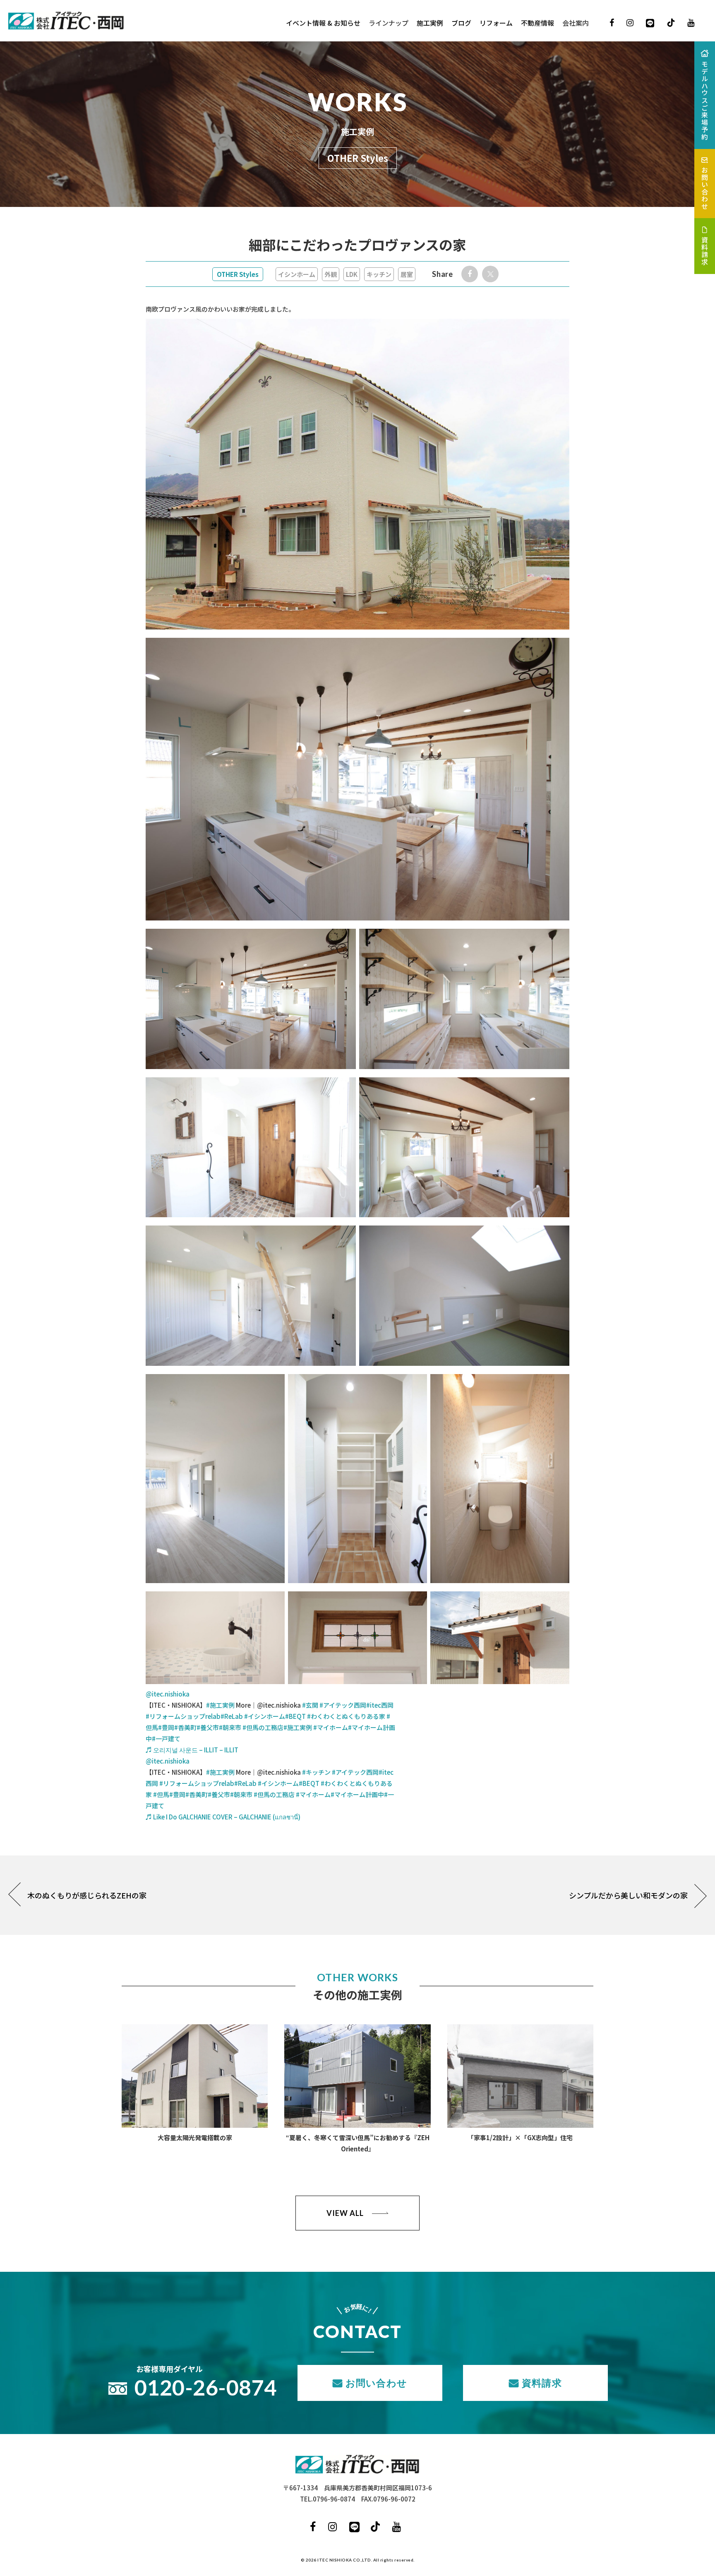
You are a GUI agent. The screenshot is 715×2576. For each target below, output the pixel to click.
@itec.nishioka (168, 1694)
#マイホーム (331, 1727)
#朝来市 (230, 1727)
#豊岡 (166, 1727)
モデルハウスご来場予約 (705, 101)
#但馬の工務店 (263, 1727)
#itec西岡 (380, 1705)
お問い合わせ (376, 2383)
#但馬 (161, 1794)
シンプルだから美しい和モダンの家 (628, 1895)
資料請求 (542, 2383)
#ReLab (232, 1716)
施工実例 (430, 23)
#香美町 (185, 1727)
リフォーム (496, 23)
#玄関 (310, 1705)
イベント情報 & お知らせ (323, 23)
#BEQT (295, 1716)
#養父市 (208, 1727)
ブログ (461, 23)
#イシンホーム (265, 1716)
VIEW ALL (345, 2213)
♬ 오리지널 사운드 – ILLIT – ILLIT (192, 1750)
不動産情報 (537, 23)
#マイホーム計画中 (357, 1794)
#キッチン (316, 1772)
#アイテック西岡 (343, 1705)
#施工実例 (220, 1705)
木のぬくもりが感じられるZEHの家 (87, 1895)
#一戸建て (166, 1739)
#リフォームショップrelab (183, 1716)
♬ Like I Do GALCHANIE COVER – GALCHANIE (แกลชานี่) (223, 1817)
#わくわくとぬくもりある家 (346, 1716)
